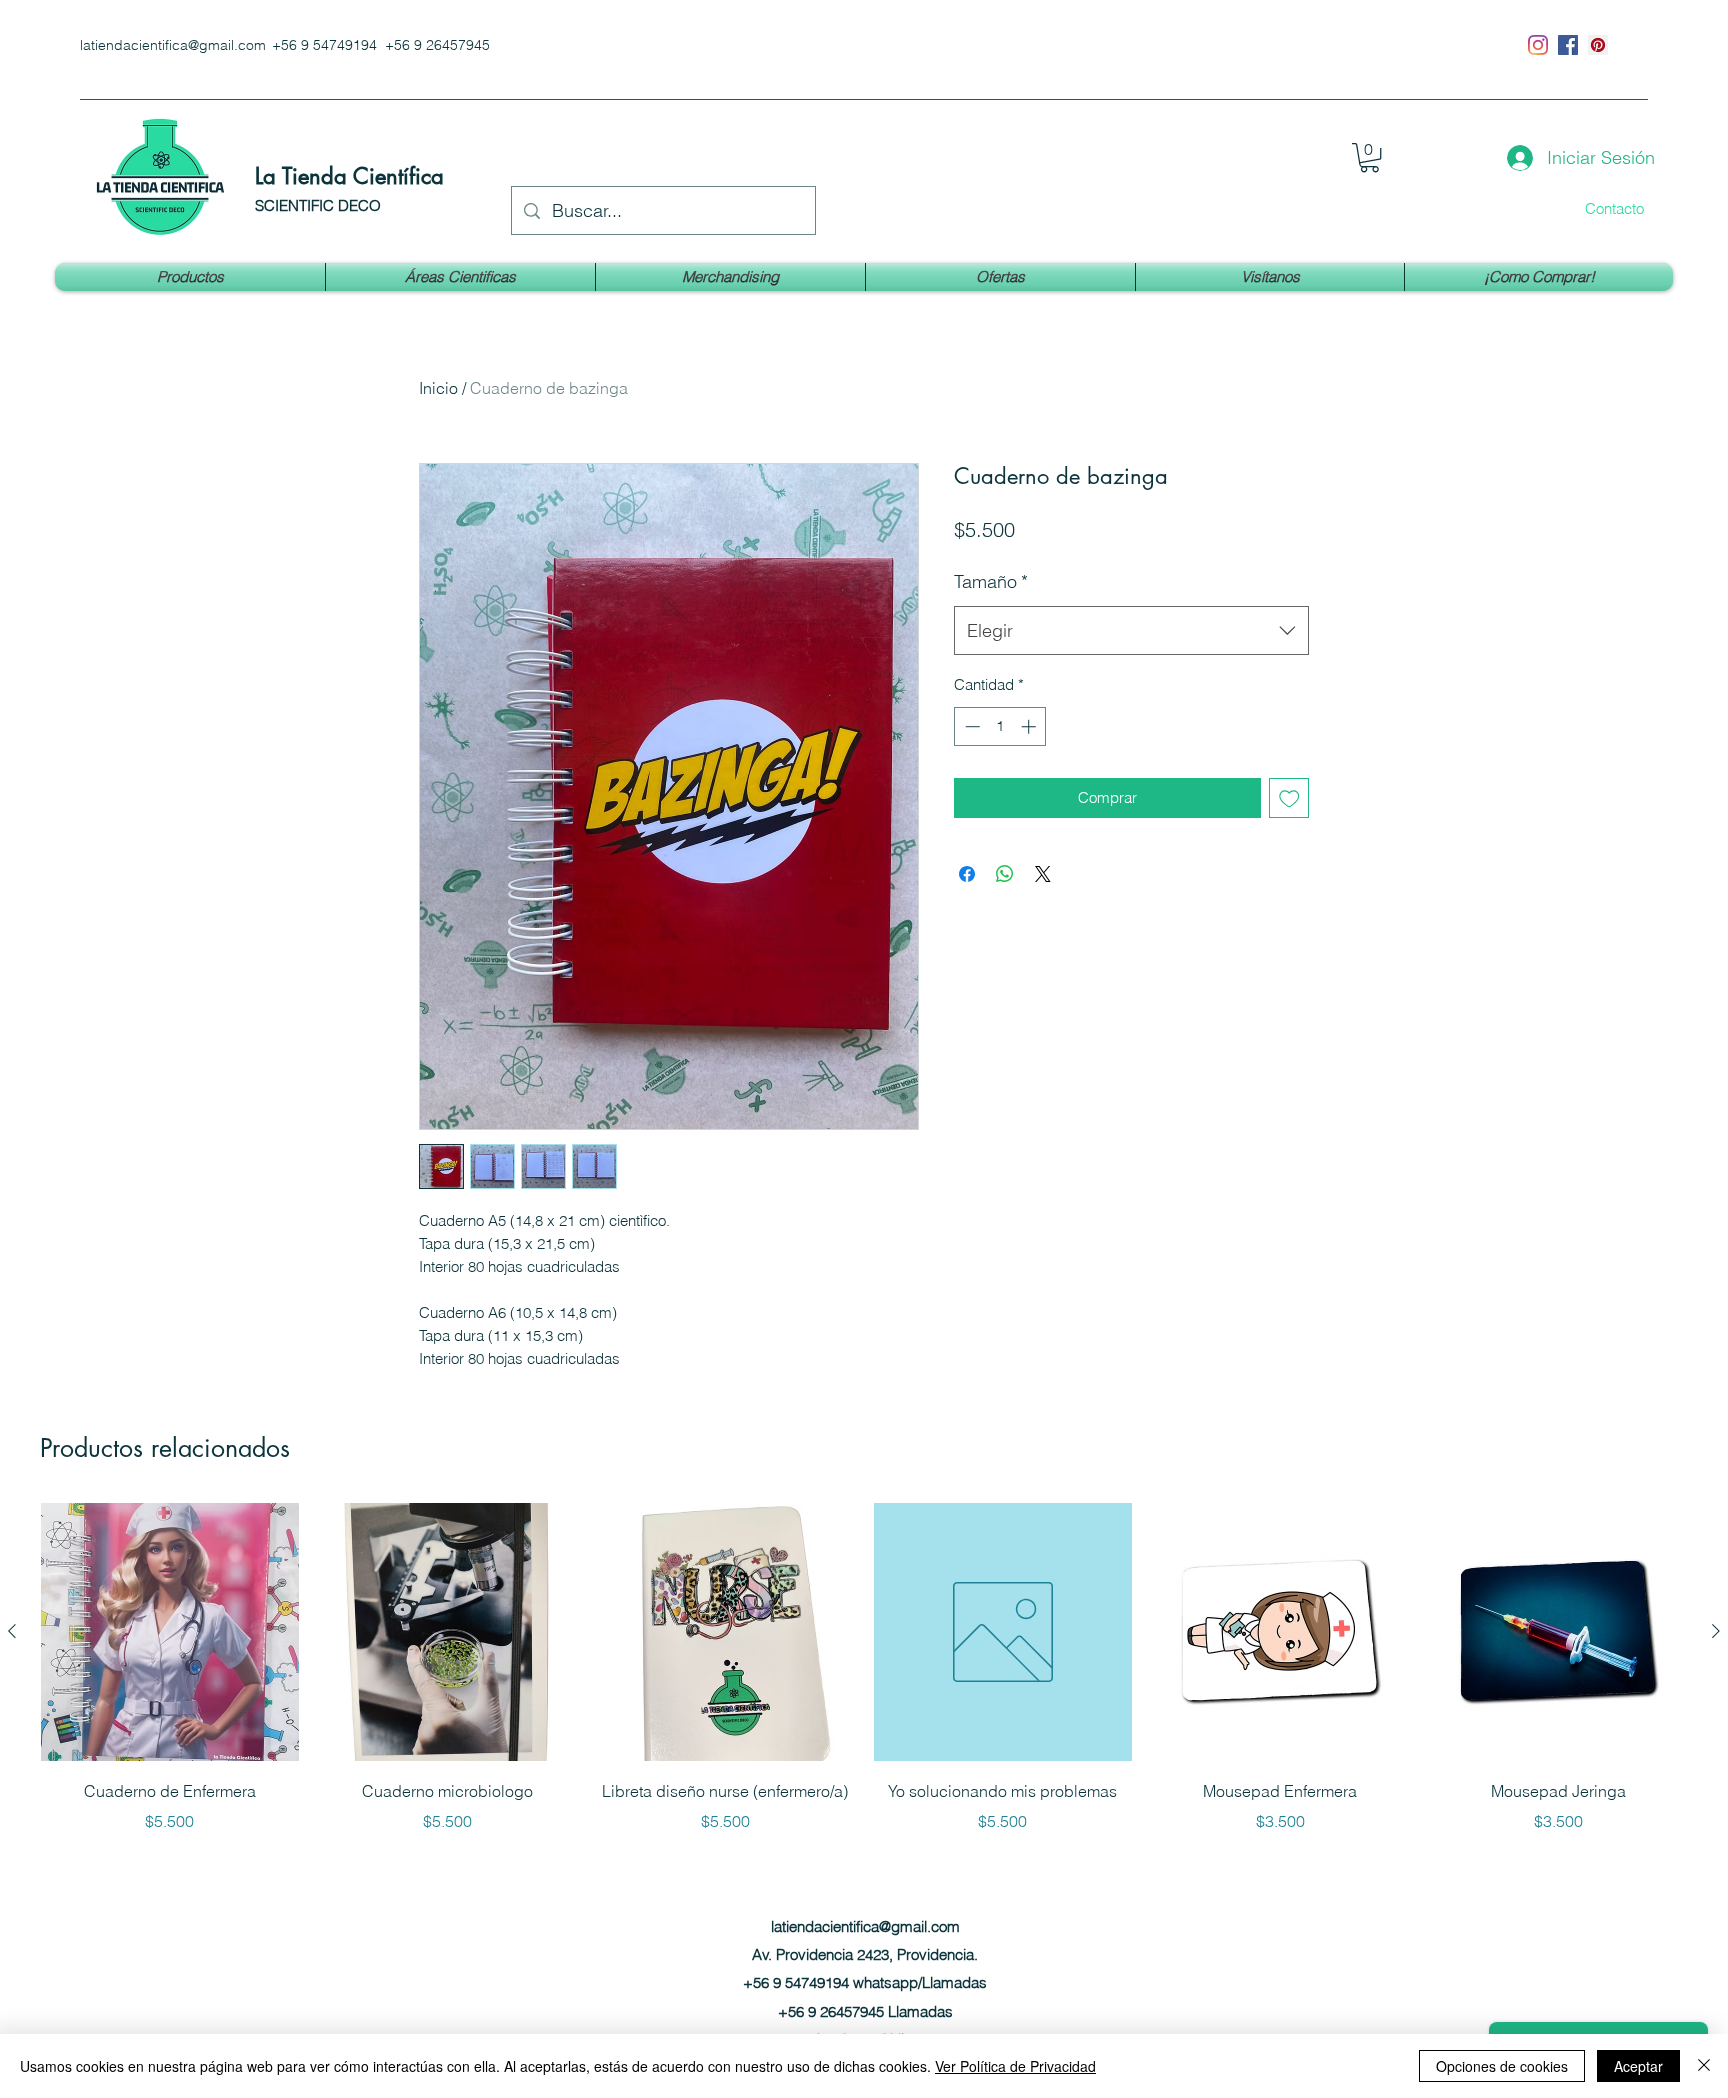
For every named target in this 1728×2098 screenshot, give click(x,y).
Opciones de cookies (1502, 2066)
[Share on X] (1043, 874)
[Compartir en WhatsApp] (1005, 874)
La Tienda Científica (349, 176)
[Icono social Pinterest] (1598, 45)
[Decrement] (970, 726)
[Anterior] (12, 1631)
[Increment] (1030, 726)
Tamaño (991, 581)
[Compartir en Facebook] (967, 874)
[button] (1369, 157)
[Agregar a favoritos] (1289, 798)
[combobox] (1131, 631)
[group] (864, 1668)
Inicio (438, 388)
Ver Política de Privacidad (1015, 2066)
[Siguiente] (1716, 1631)
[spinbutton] (1000, 726)
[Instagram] (1538, 45)
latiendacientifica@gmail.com (173, 45)
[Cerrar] (1704, 2066)
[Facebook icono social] (1568, 45)
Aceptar (1638, 2066)
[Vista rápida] (170, 1632)
